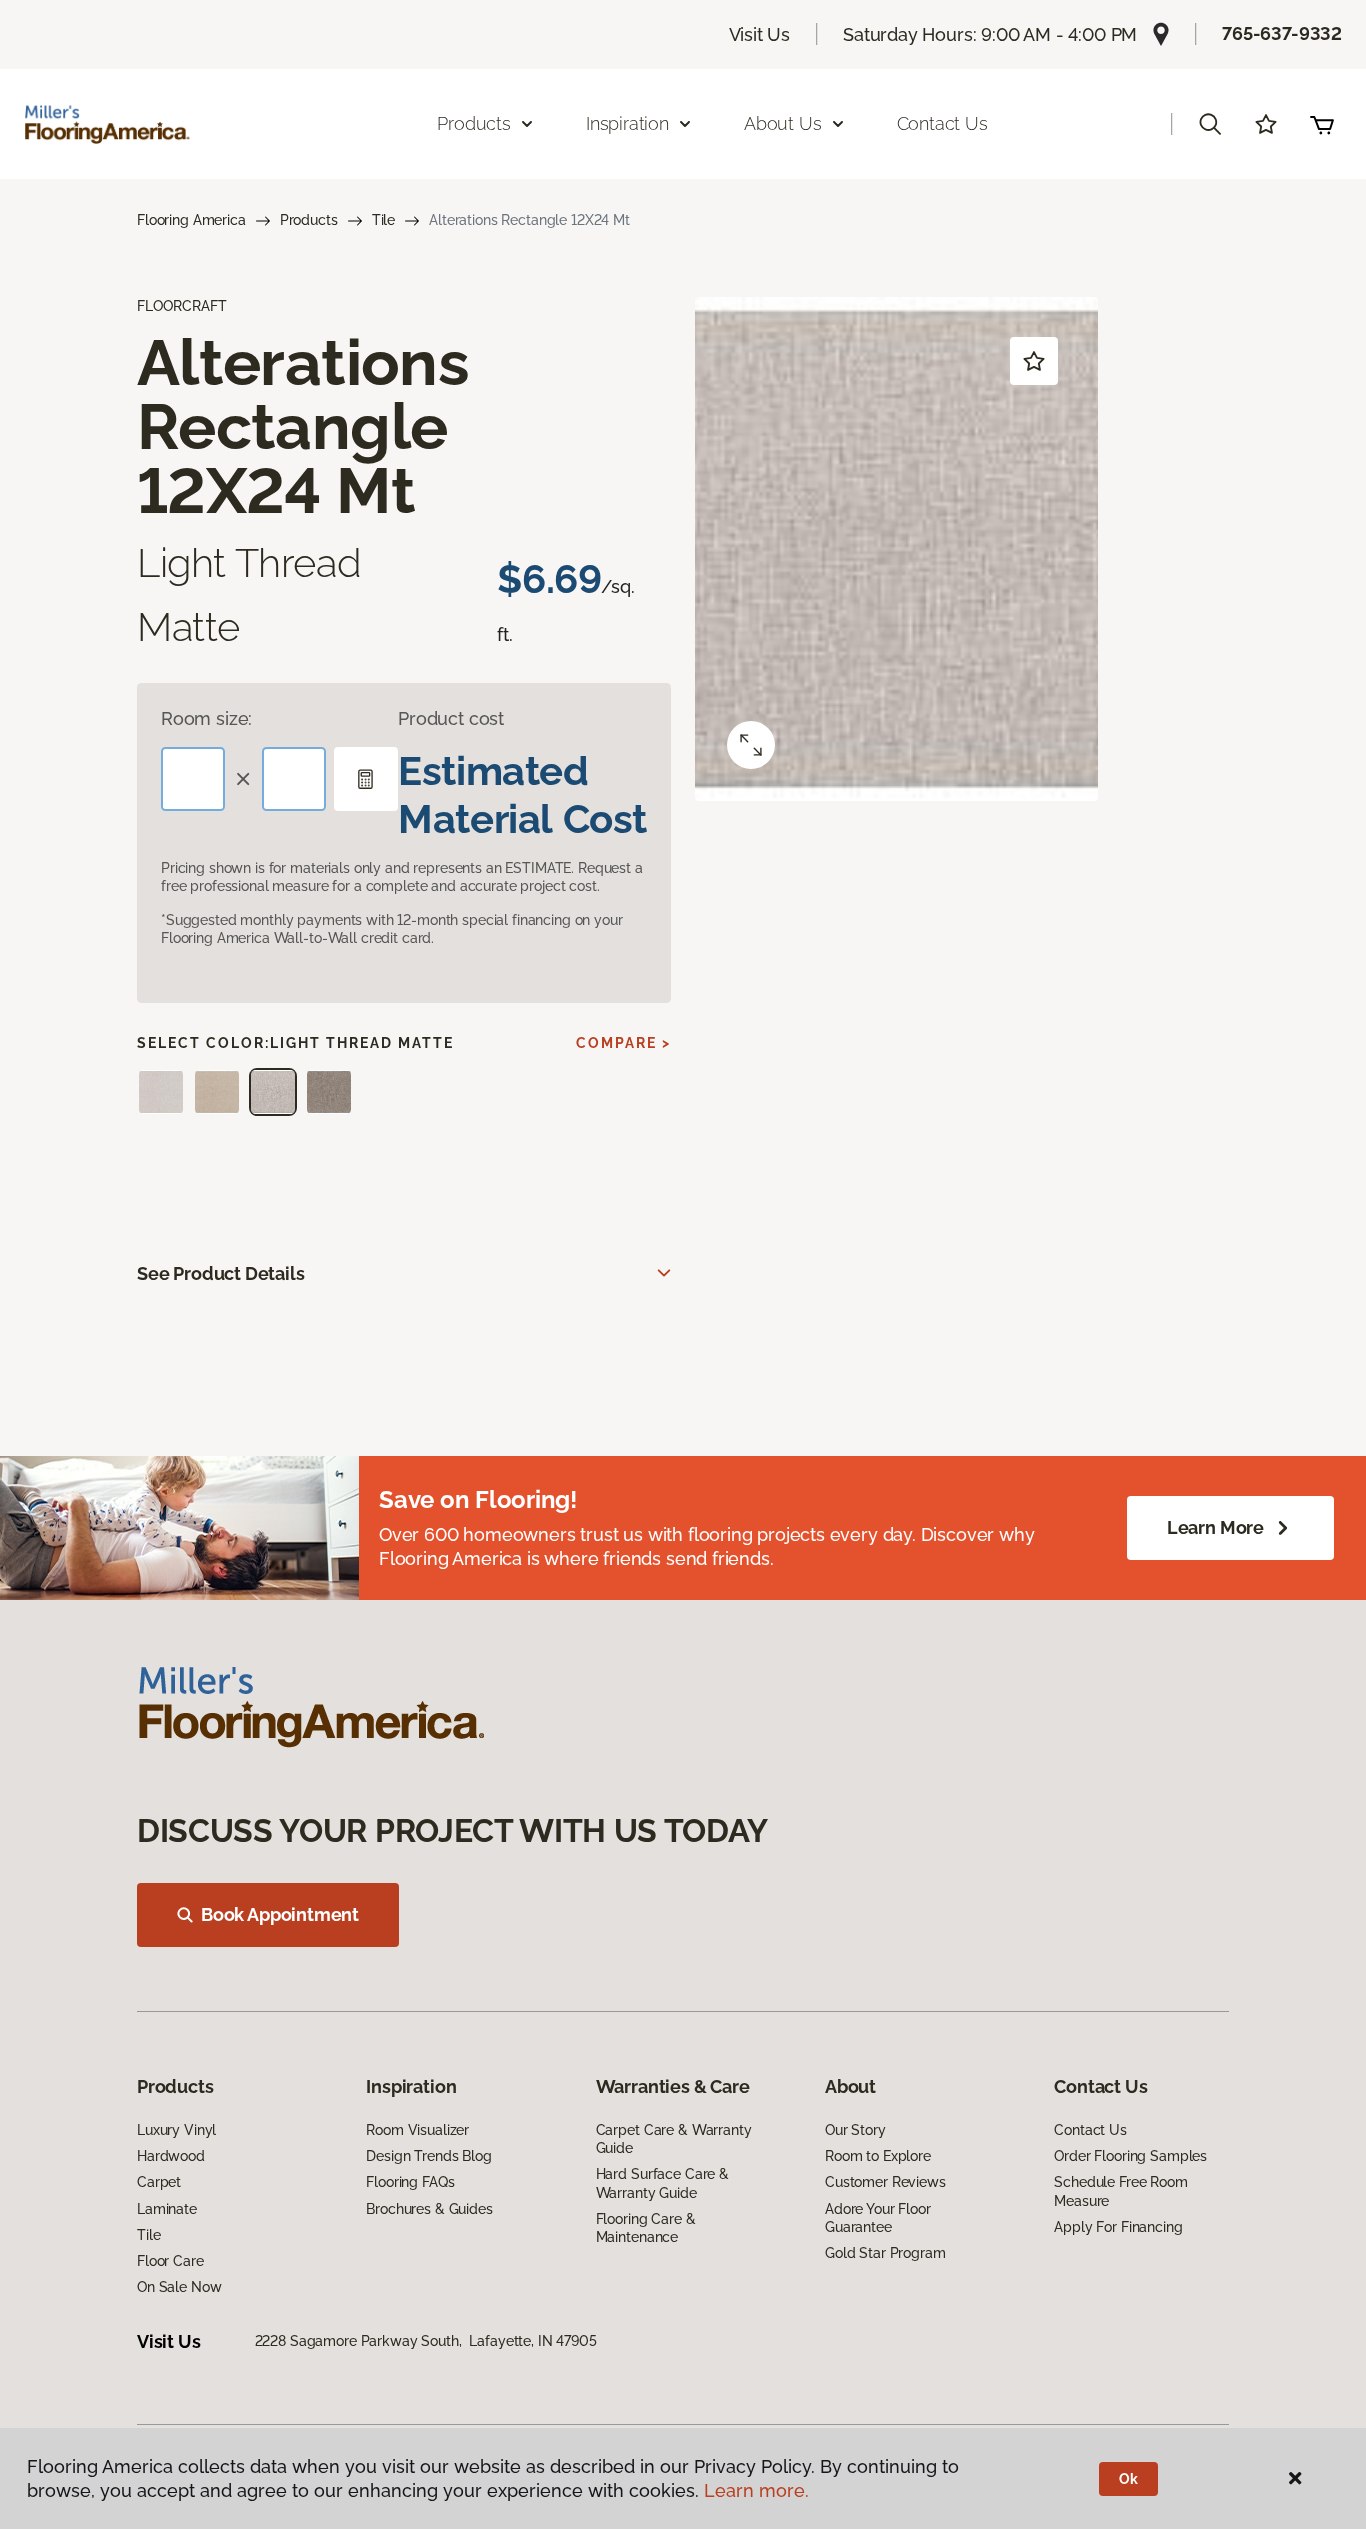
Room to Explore (878, 2156)
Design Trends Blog (428, 2156)
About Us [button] (783, 123)
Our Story (855, 2130)
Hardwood (171, 2156)
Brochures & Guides (429, 2209)
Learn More (1215, 1527)
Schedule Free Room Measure (1120, 2191)
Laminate (167, 2209)
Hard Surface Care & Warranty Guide (662, 2183)
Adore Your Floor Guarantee (878, 2218)
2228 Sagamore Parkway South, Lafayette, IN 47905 (426, 2341)
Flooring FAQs (410, 2182)
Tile (383, 220)
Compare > (623, 1043)
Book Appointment (280, 1914)
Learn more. (756, 2490)
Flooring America (191, 220)
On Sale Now (179, 2287)
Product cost (451, 718)
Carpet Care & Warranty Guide (674, 2139)
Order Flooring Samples (1130, 2156)
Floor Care (170, 2261)
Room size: (206, 718)
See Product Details (221, 1273)
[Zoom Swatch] (751, 745)
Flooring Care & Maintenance (646, 2228)
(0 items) (1322, 124)
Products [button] (474, 123)
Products (309, 220)
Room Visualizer (417, 2130)
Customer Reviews (885, 2182)
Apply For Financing (1118, 2227)
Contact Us (942, 123)
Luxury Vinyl (176, 2130)
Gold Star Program (885, 2253)
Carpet (159, 2182)
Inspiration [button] (627, 123)
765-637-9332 (1282, 33)
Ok (1128, 2479)
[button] (1210, 124)
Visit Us (760, 34)
